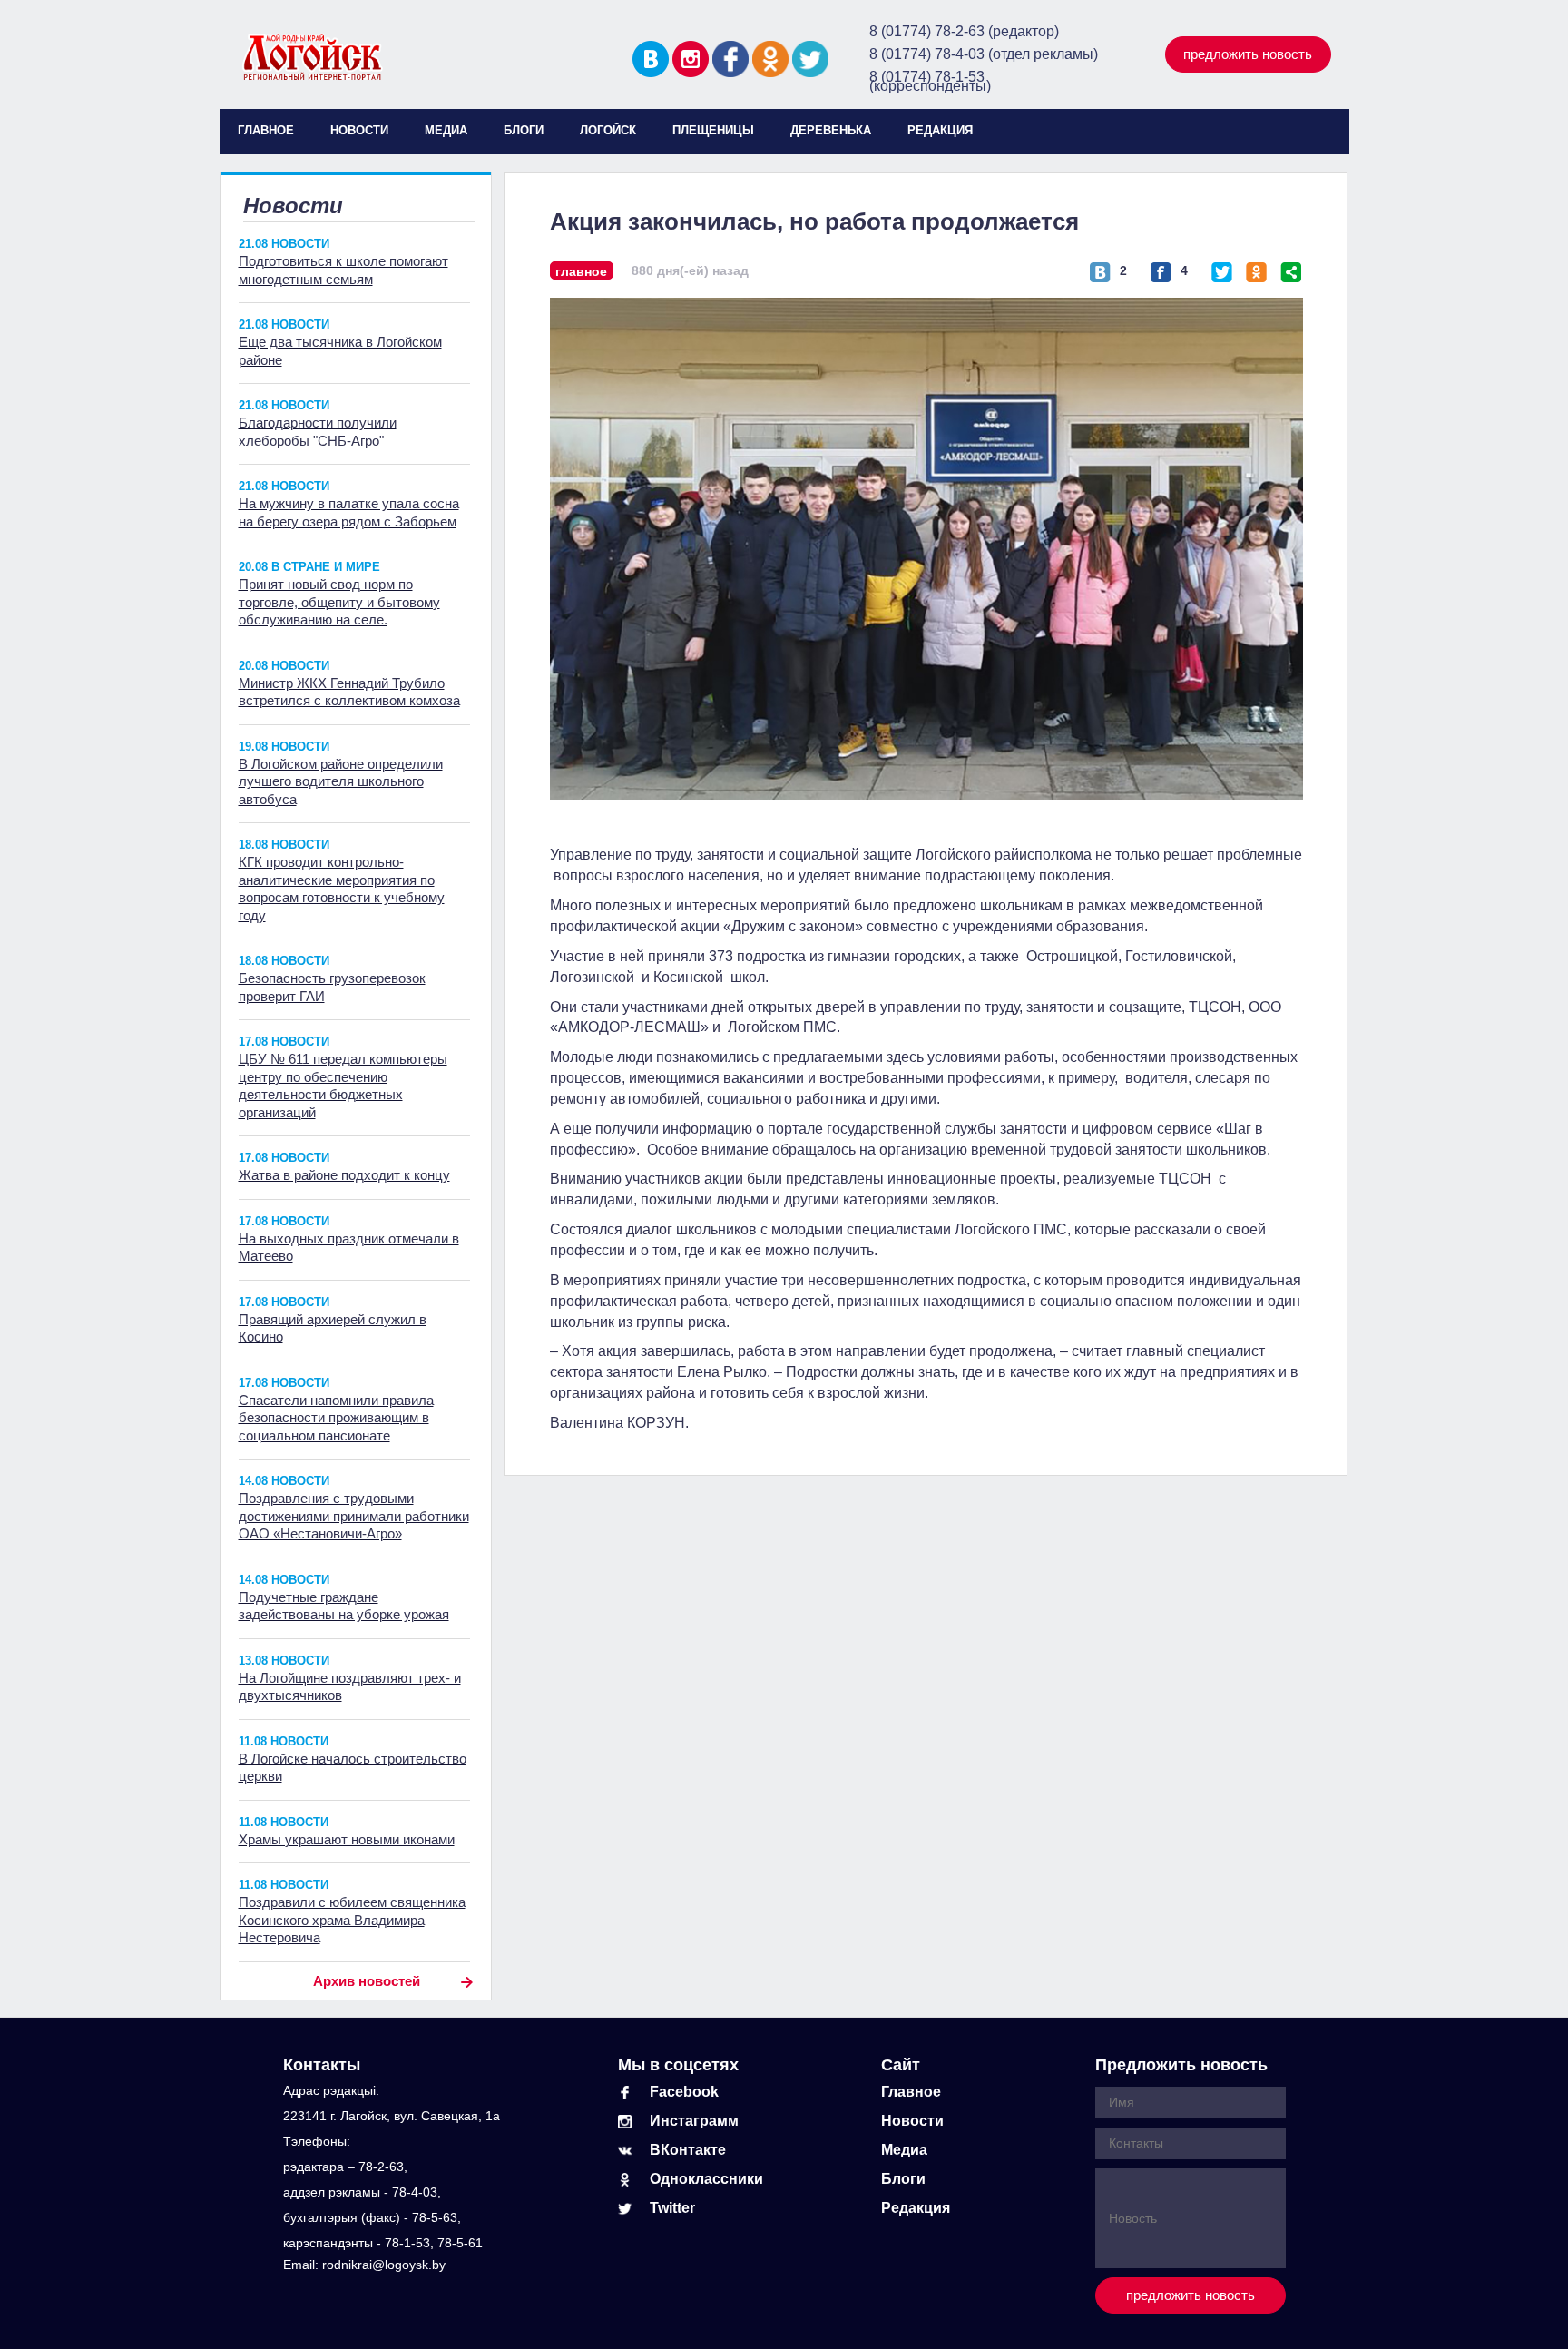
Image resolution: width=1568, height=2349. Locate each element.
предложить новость (1248, 54)
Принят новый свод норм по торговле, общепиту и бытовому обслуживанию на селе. (339, 602)
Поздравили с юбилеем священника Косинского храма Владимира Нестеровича (352, 1920)
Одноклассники (706, 2179)
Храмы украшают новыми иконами (347, 1839)
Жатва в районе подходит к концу (344, 1175)
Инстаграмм (694, 2121)
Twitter (672, 2208)
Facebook (684, 2092)
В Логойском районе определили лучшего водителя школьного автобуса (341, 781)
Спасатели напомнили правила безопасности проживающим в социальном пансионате (336, 1418)
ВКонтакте (688, 2150)
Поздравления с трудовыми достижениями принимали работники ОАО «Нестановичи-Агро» (354, 1516)
